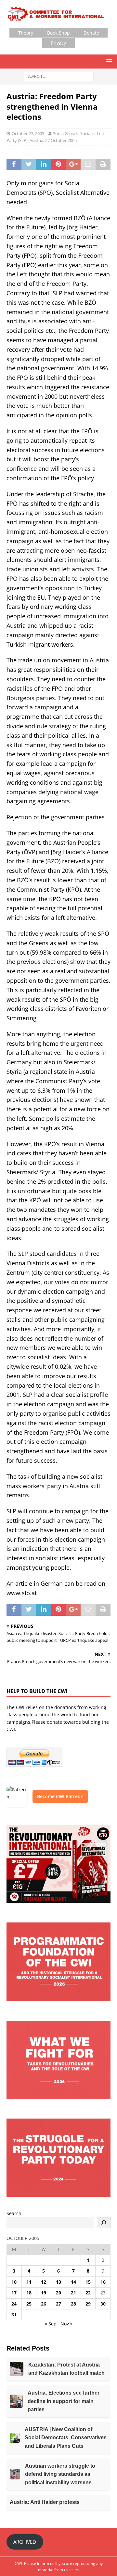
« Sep (51, 2324)
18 (29, 2293)
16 (103, 2282)
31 (14, 2314)
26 (44, 2304)
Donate (91, 33)
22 (88, 2293)
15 (88, 2282)
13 (58, 2282)
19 (44, 2293)
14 (73, 2282)
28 (73, 2304)
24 (14, 2304)
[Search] (104, 2223)
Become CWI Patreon (60, 1796)
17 (14, 2293)
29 (88, 2304)
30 (103, 2304)
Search (14, 2213)
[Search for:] (59, 76)
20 (58, 2293)
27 (58, 2304)
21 (73, 2293)
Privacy (58, 43)
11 (29, 2282)
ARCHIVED (25, 2542)
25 (29, 2304)
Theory (26, 33)
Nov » (66, 2324)
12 (44, 2282)
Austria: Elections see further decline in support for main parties (64, 2401)
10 (14, 2282)
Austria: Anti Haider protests (45, 2502)
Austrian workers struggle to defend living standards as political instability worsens (60, 2474)
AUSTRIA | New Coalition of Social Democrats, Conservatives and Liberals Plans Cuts (66, 2438)
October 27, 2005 (28, 133)
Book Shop (58, 33)
